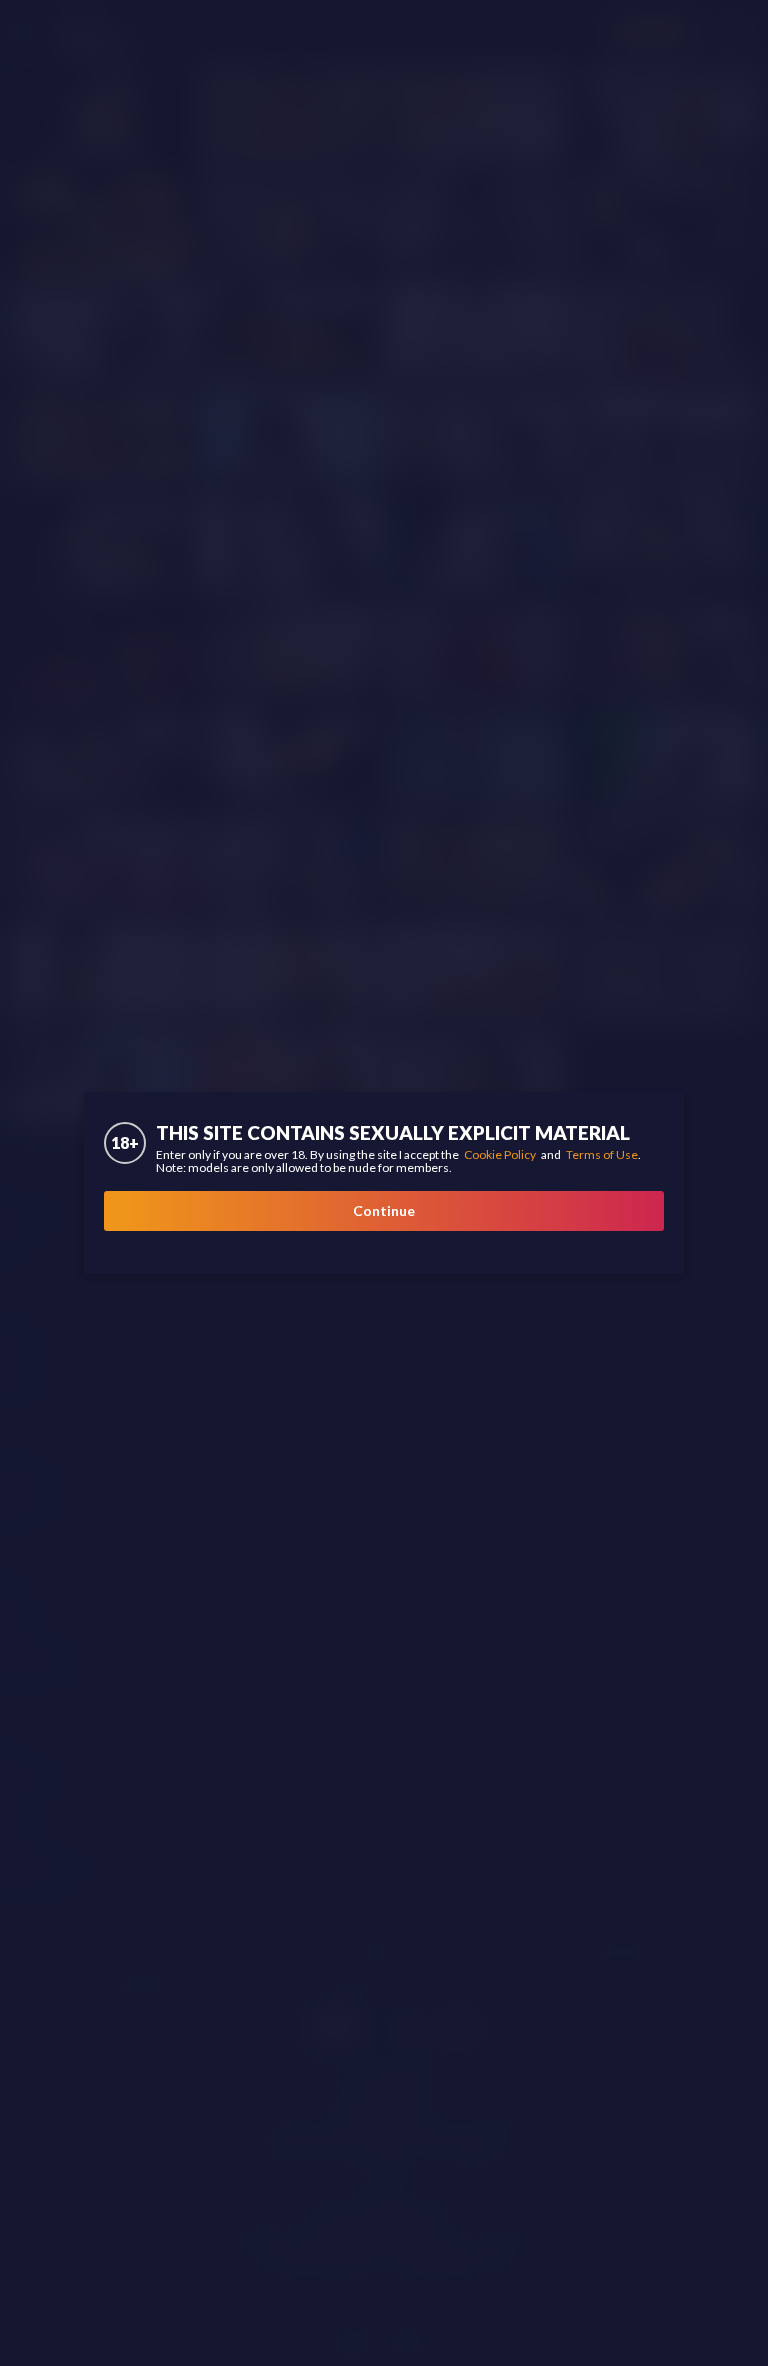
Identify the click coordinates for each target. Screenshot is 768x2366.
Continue (384, 1210)
